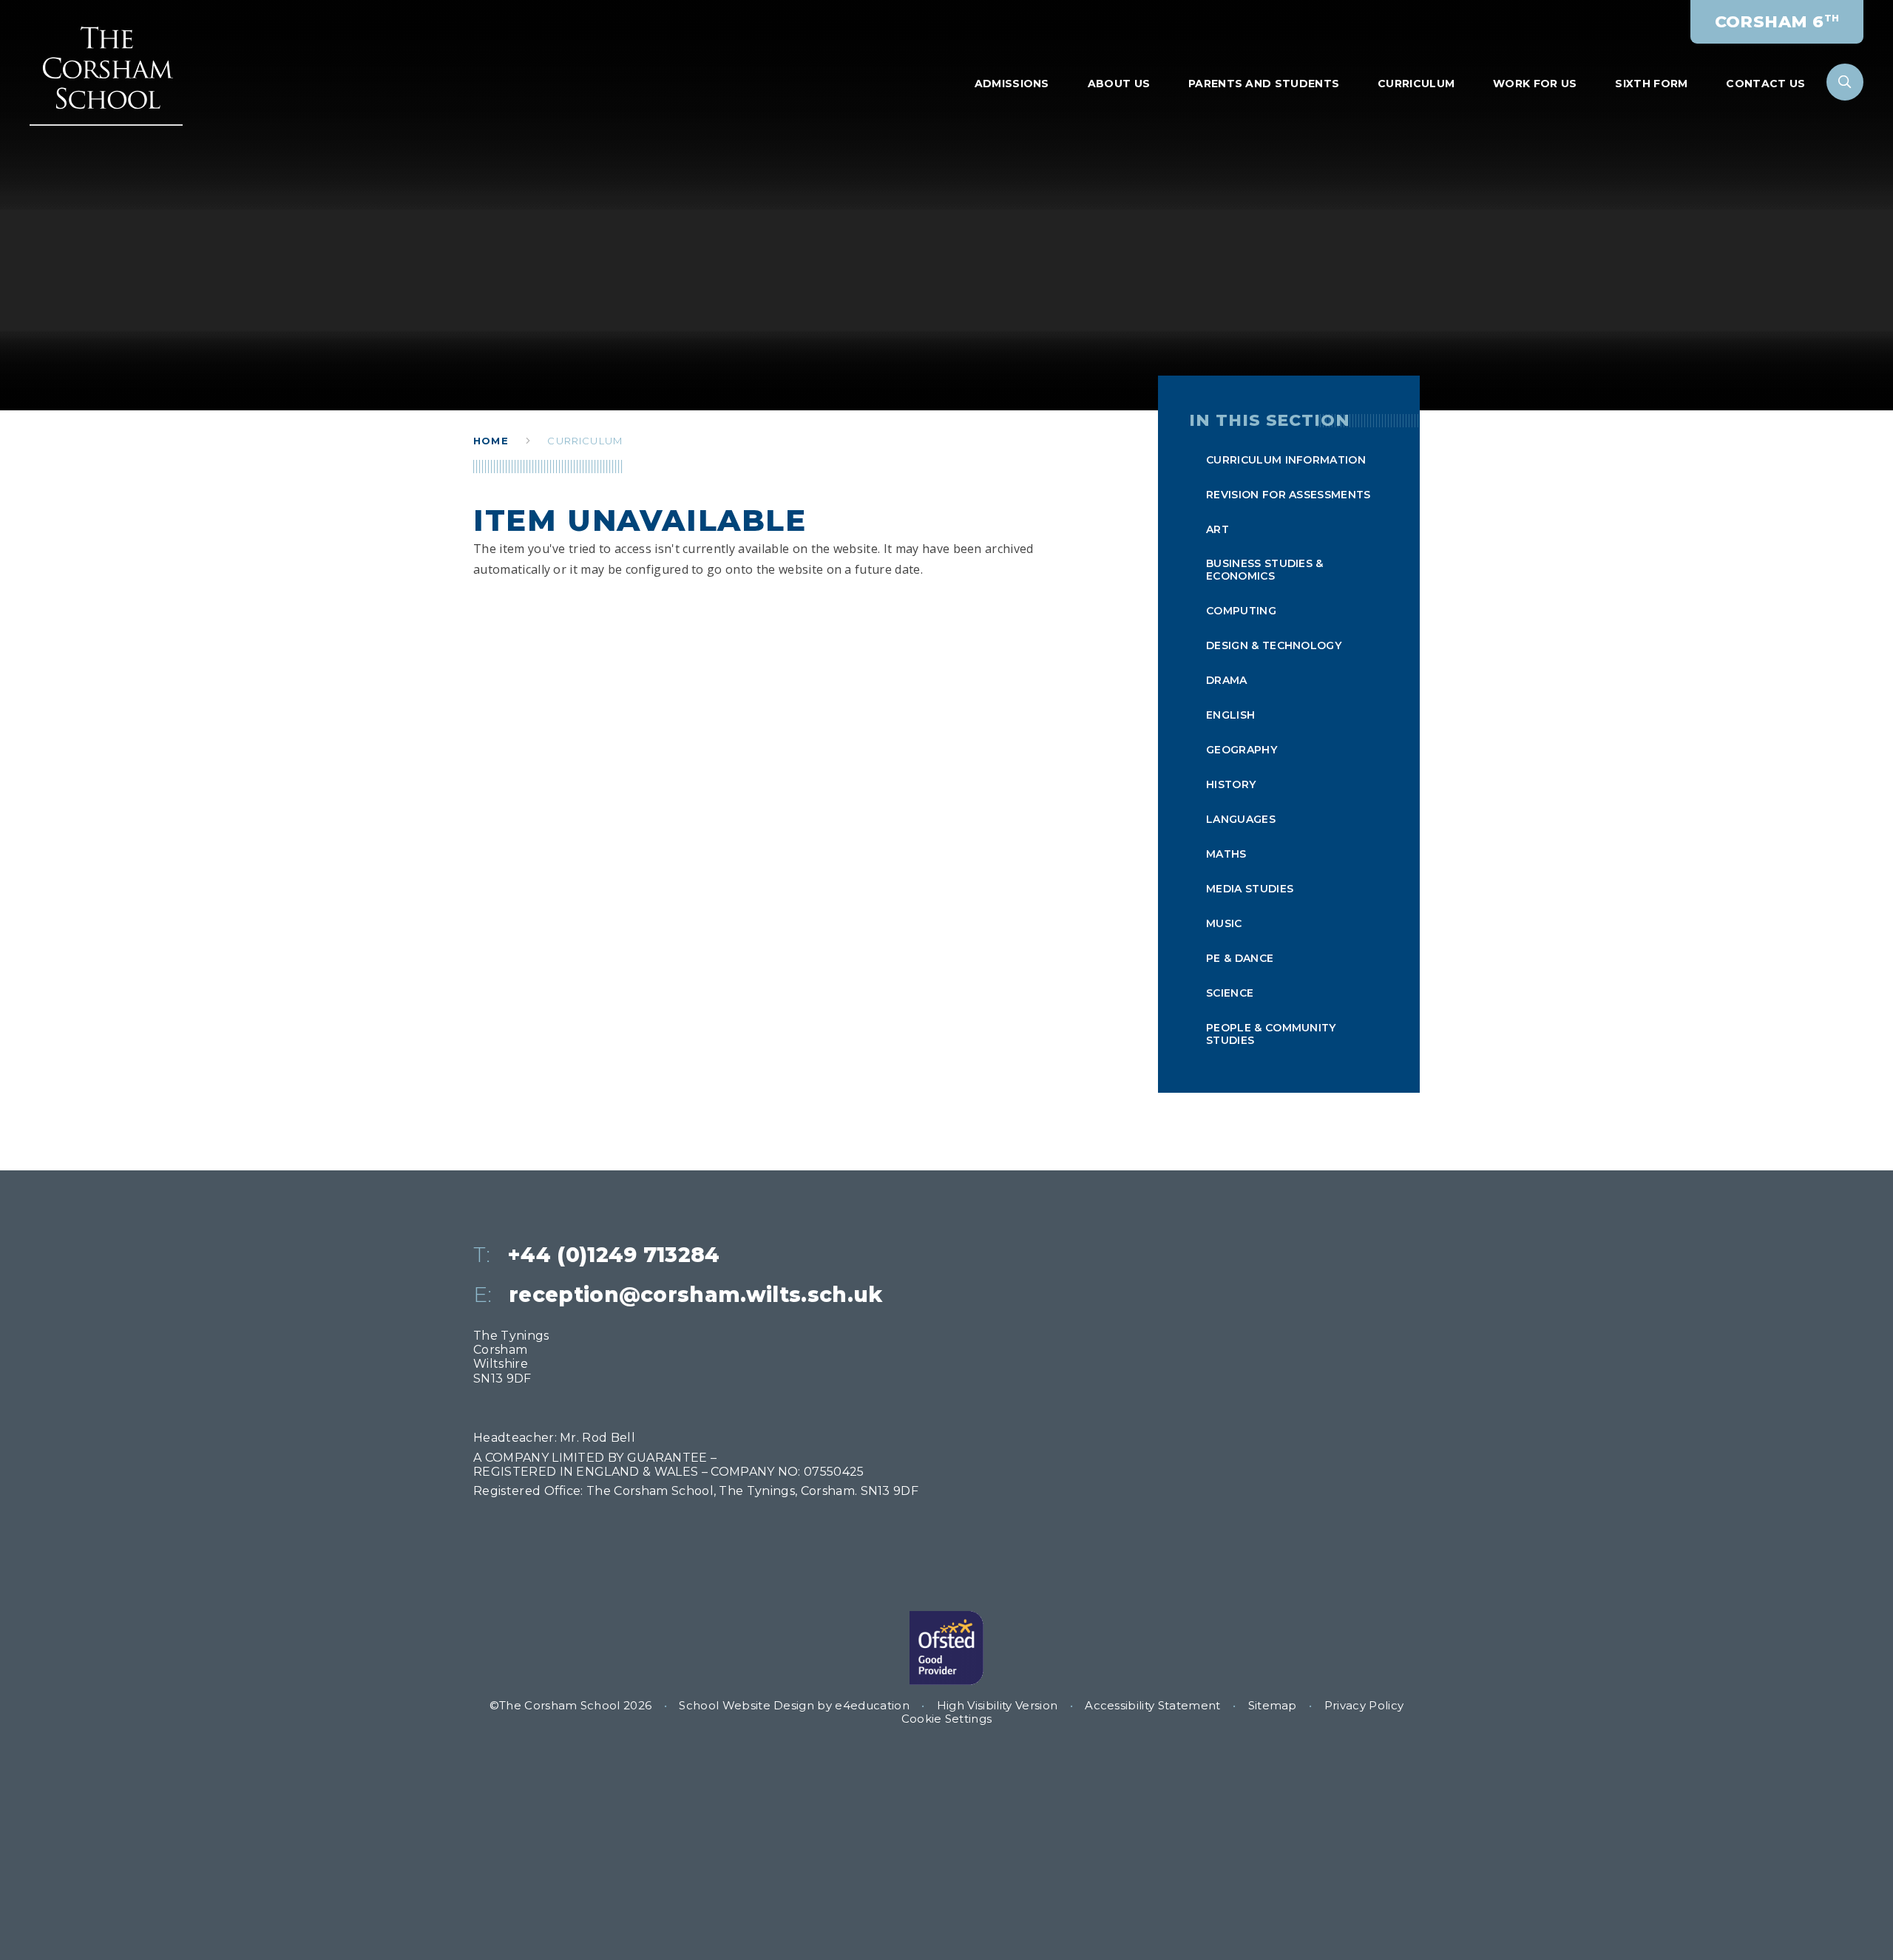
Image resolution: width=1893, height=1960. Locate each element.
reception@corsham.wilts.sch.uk (696, 1295)
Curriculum (585, 441)
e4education (872, 1705)
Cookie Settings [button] (947, 1719)
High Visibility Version (997, 1705)
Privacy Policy (1364, 1705)
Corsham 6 (1777, 22)
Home (491, 441)
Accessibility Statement (1152, 1705)
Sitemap (1273, 1705)
